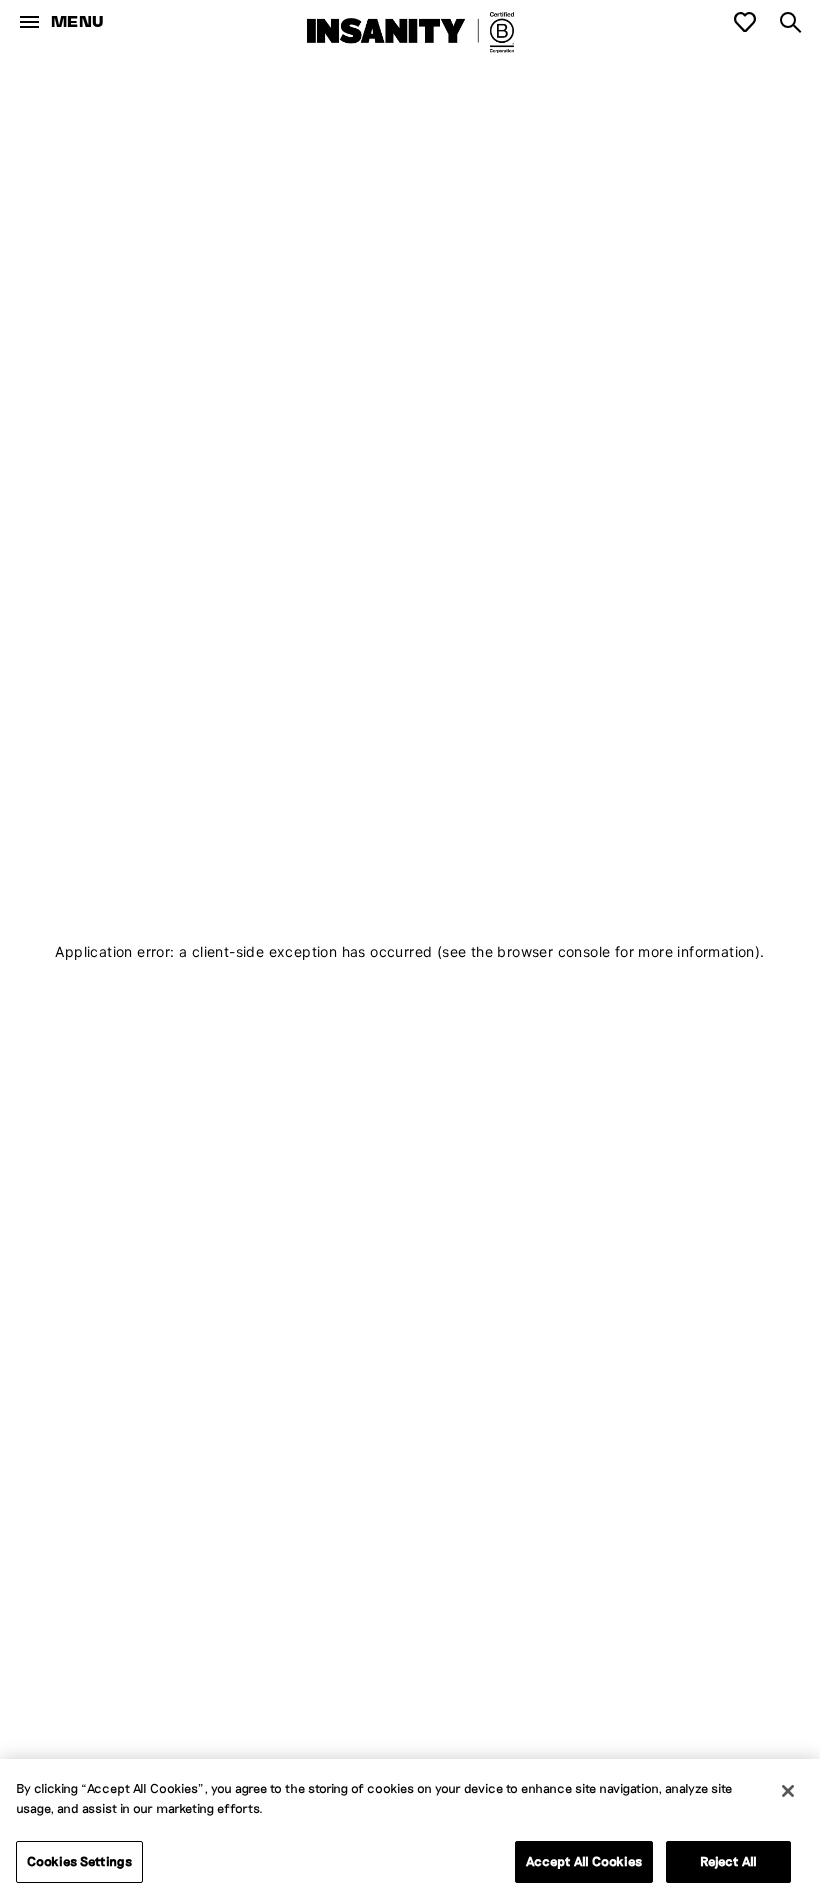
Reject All (728, 1861)
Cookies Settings (79, 1861)
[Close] (788, 1791)
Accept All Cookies (584, 1861)
